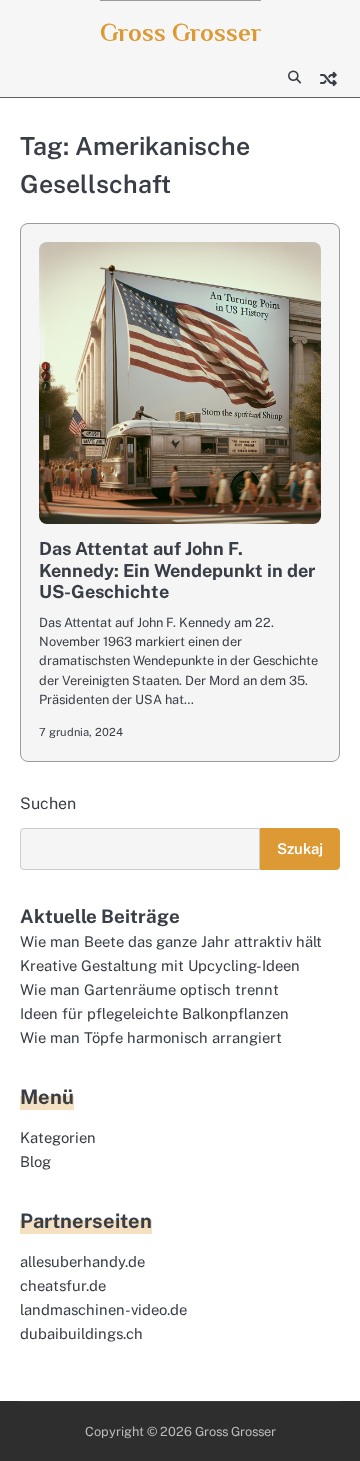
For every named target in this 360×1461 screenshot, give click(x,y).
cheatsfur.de (63, 1285)
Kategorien (58, 1137)
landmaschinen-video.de (103, 1309)
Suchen (48, 803)
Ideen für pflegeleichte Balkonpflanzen (154, 1013)
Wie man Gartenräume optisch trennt (149, 989)
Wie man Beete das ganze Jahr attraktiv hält (171, 941)
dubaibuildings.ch (81, 1333)
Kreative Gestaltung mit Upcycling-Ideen (160, 965)
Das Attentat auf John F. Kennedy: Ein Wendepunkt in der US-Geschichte (177, 570)
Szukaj (300, 848)
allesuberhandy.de (82, 1261)
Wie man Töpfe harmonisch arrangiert (151, 1037)
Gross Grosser (180, 32)
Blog (35, 1161)
